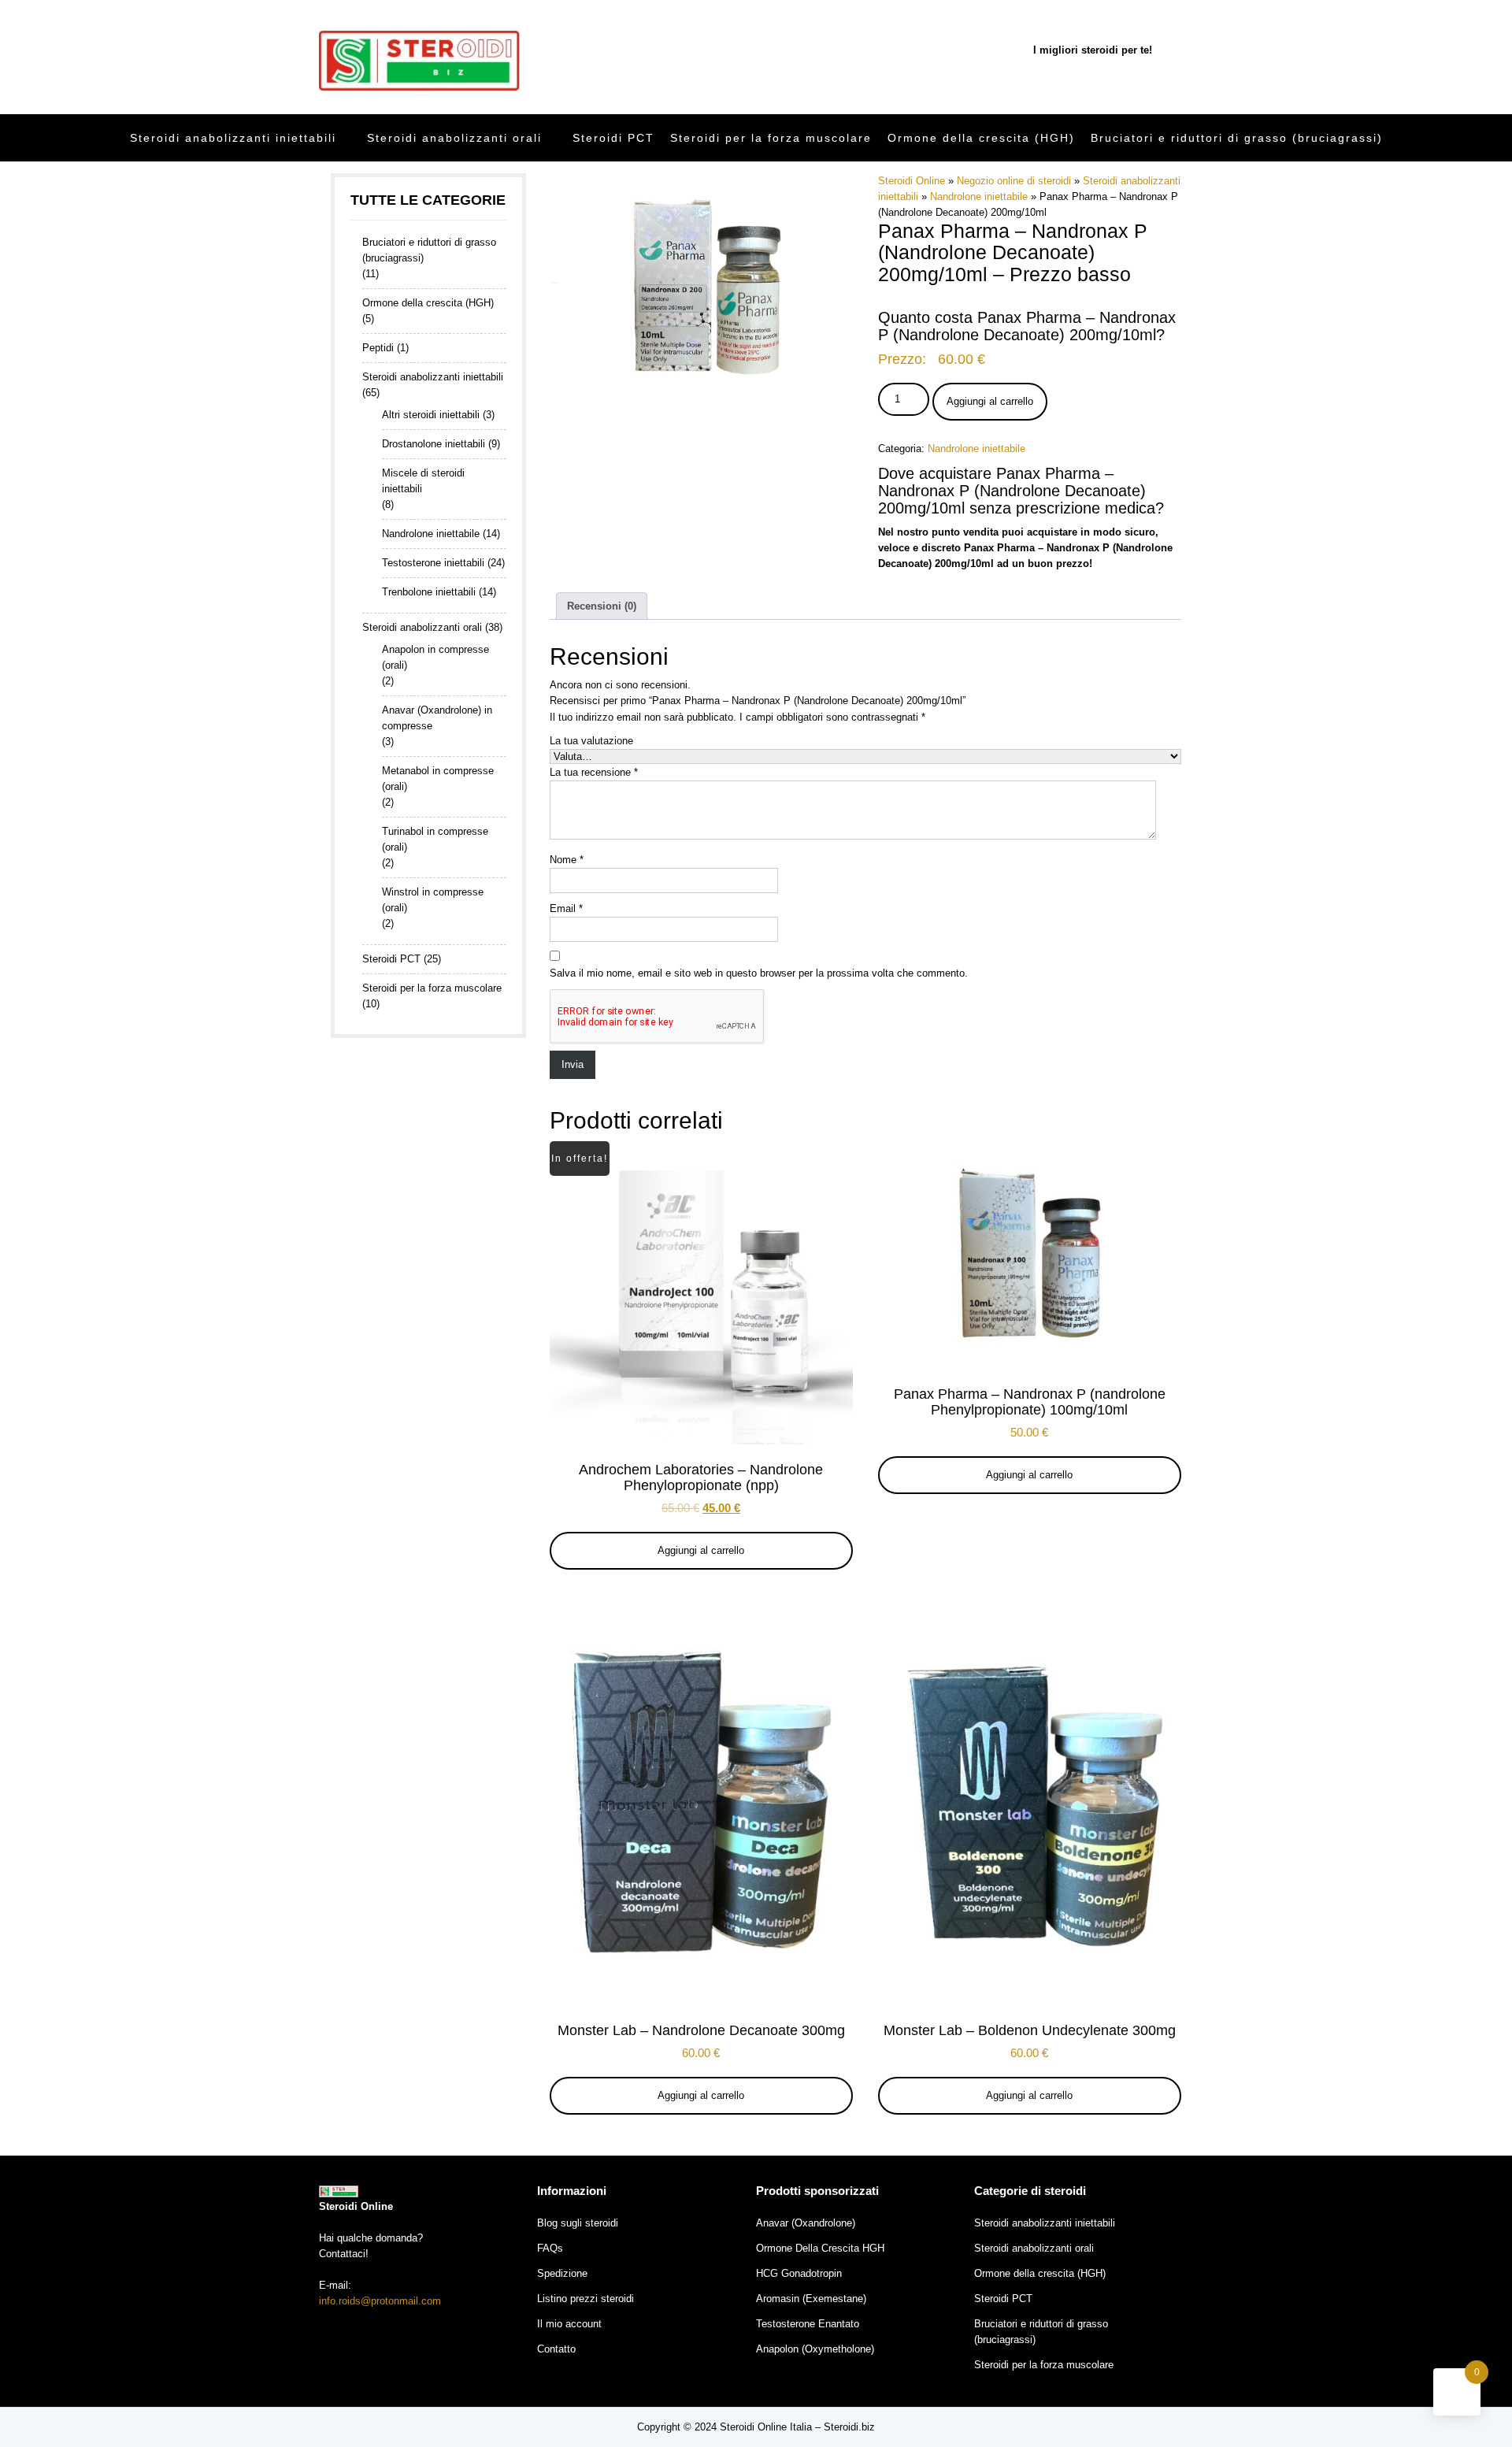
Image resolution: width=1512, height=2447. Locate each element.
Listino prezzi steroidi (586, 2299)
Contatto (556, 2349)
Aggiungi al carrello (990, 401)
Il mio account (569, 2324)
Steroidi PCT (613, 138)
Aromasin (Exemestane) (811, 2299)
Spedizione (562, 2273)
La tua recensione (594, 772)
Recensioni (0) (602, 606)
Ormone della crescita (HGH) (981, 138)
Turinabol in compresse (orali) (435, 839)
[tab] (602, 606)
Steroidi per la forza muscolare (771, 138)
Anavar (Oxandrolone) (806, 2223)
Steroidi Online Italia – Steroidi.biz (797, 2427)
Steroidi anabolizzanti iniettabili (233, 138)
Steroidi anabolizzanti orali (454, 138)
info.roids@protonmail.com (380, 2301)
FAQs (550, 2248)
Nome (567, 860)
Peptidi (378, 348)
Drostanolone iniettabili (434, 444)
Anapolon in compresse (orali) (435, 657)
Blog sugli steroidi (578, 2223)
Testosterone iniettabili (433, 563)
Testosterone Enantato (808, 2324)
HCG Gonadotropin (799, 2273)
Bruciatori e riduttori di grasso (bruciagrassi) (1237, 138)
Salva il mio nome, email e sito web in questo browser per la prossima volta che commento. (759, 973)
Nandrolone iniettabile (979, 197)
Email (566, 908)
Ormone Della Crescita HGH (820, 2248)
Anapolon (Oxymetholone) (815, 2349)
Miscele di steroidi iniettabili (423, 481)
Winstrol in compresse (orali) (433, 900)
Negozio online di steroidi (1014, 181)
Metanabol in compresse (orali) (438, 779)
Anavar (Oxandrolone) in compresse (437, 718)
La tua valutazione (591, 741)
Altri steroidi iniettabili (431, 415)
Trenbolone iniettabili (429, 592)
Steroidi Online (912, 181)
